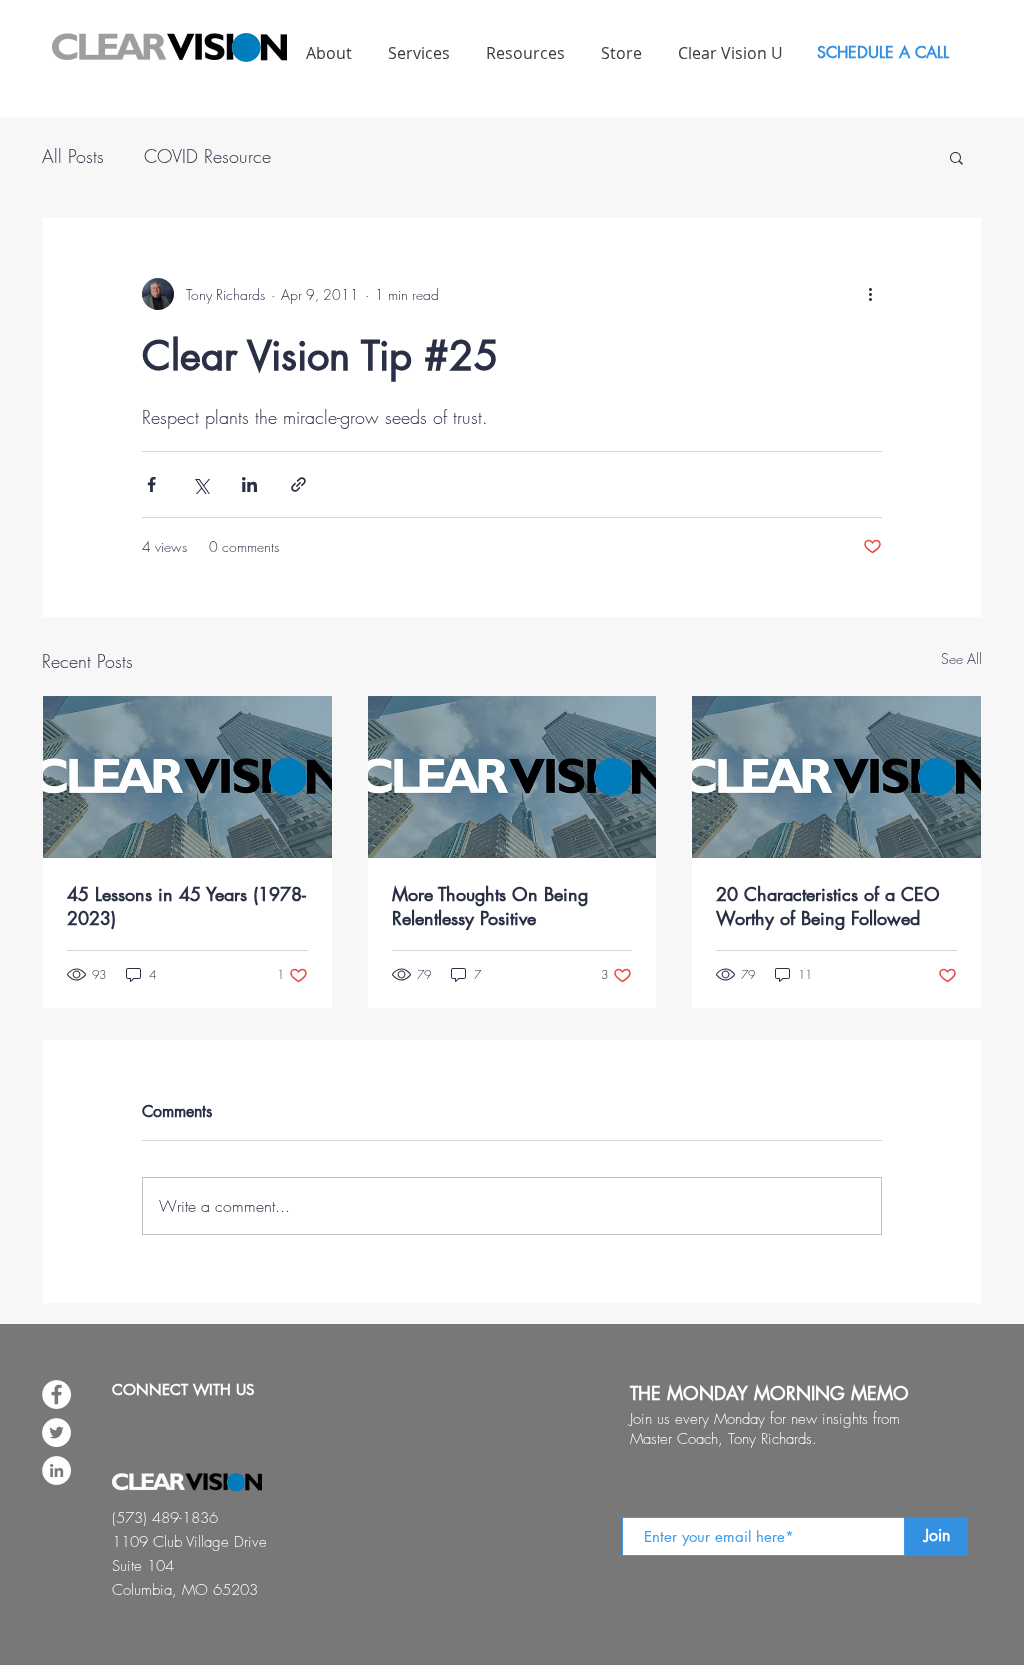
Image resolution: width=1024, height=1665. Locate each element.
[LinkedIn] (56, 1470)
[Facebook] (56, 1394)
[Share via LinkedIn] (249, 484)
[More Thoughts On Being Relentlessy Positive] (512, 777)
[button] (956, 157)
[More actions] (870, 294)
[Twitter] (56, 1432)
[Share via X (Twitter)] (200, 484)
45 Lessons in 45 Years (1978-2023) (186, 906)
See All (961, 658)
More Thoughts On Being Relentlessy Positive (490, 906)
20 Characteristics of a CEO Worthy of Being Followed (828, 906)
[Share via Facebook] (151, 484)
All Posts (73, 156)
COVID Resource (207, 156)
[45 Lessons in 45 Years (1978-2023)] (187, 777)
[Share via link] (298, 484)
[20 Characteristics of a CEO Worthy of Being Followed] (836, 777)
